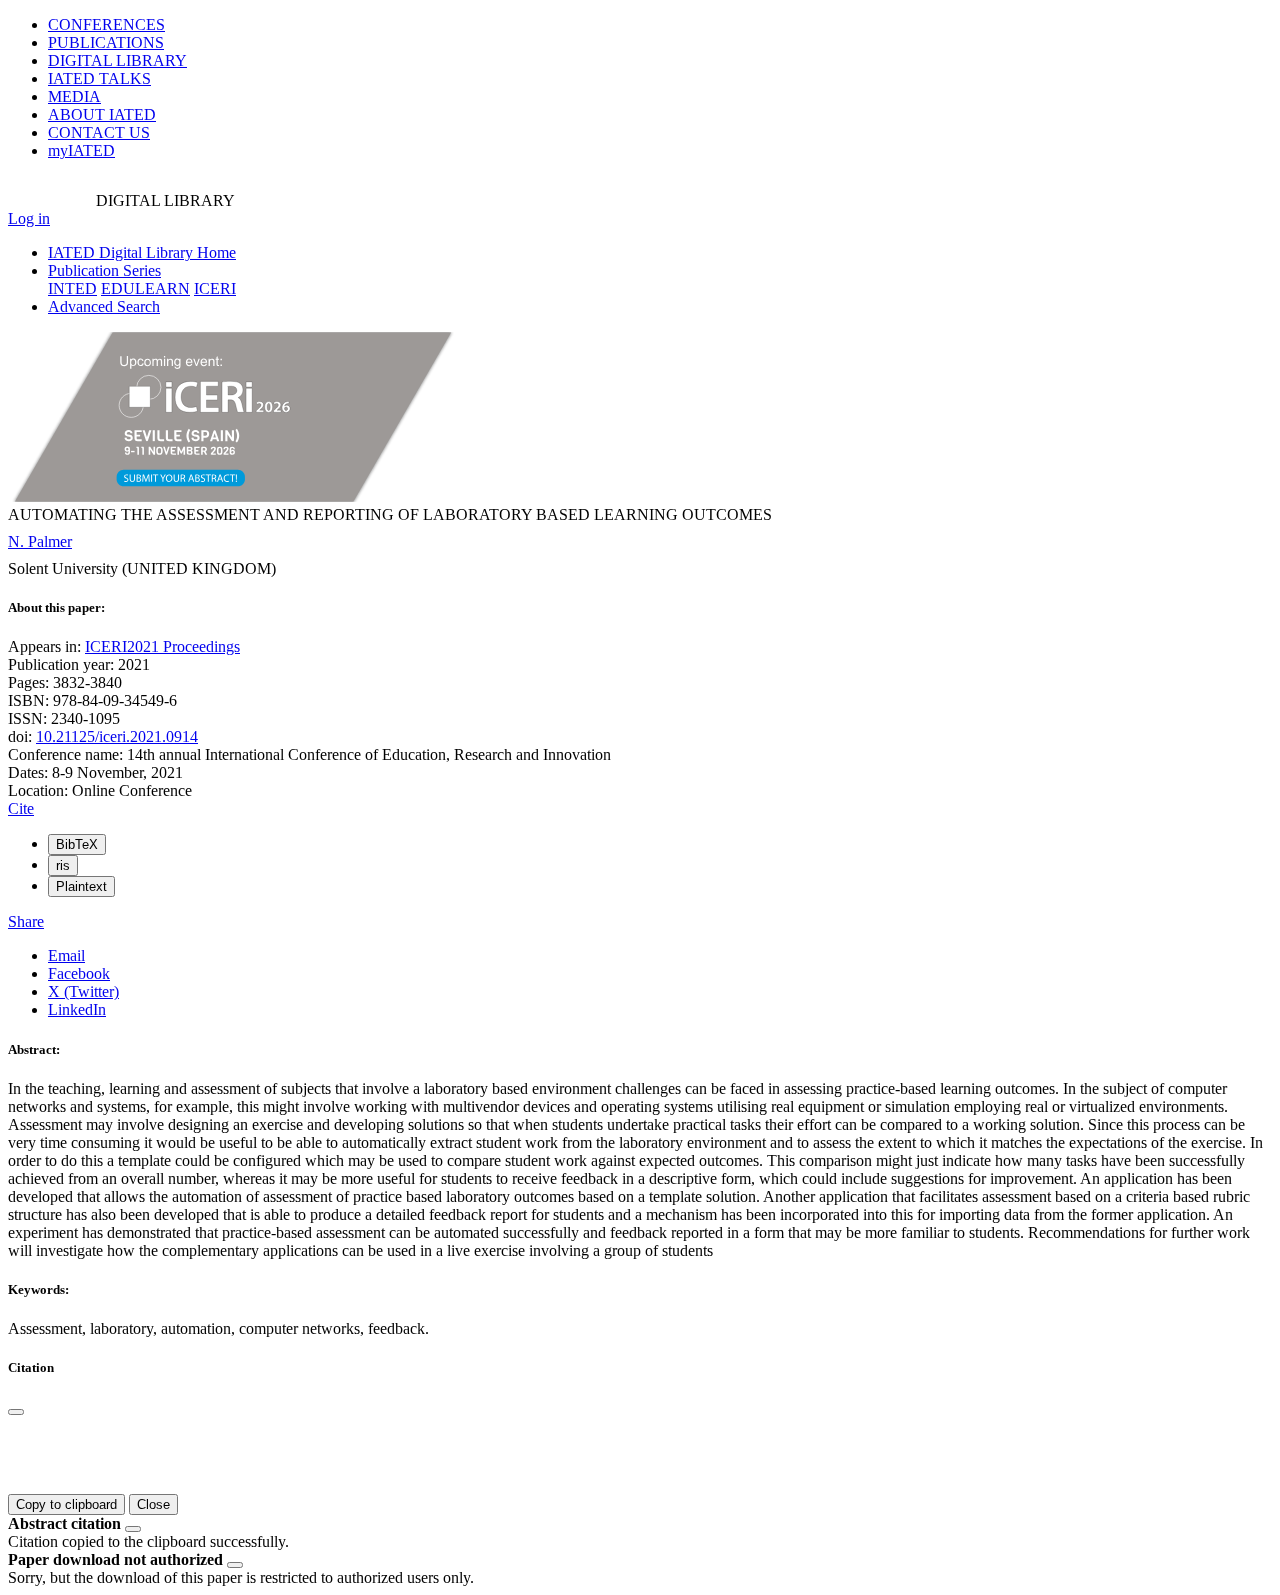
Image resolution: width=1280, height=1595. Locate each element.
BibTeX (77, 844)
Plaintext (81, 886)
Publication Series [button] (104, 270)
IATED (99, 78)
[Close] (16, 1412)
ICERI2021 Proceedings (162, 646)
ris (63, 865)
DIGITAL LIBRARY (117, 60)
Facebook (79, 973)
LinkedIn (77, 1009)
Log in (29, 218)
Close (153, 1504)
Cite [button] (21, 808)
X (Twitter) (83, 991)
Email (66, 955)
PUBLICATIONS (106, 42)
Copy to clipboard (66, 1504)
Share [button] (26, 921)
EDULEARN (145, 288)
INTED (72, 288)
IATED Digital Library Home (142, 252)
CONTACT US (99, 132)
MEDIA (74, 96)
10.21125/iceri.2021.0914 (117, 736)
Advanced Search (104, 306)
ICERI (215, 288)
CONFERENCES (106, 24)
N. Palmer (40, 541)
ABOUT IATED (102, 114)
